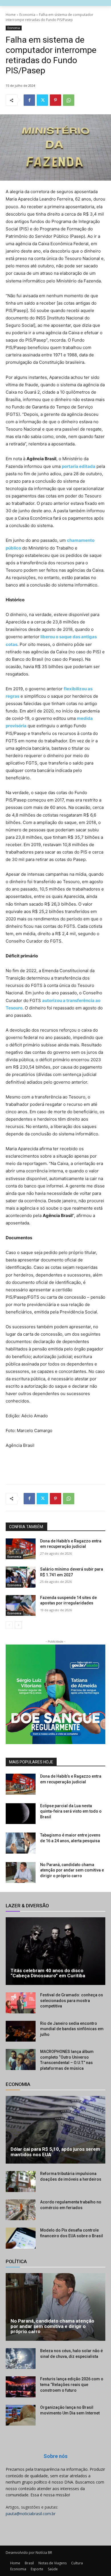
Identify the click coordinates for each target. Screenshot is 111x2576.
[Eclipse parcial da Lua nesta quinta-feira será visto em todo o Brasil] (21, 1814)
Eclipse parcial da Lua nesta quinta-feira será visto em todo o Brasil (71, 1811)
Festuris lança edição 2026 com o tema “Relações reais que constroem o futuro (72, 2384)
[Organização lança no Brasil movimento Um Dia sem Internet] (21, 2415)
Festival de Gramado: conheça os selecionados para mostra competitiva (72, 2000)
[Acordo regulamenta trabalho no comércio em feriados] (21, 2210)
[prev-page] (9, 1625)
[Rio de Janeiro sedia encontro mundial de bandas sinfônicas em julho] (21, 2031)
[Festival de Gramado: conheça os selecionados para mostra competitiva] (21, 2003)
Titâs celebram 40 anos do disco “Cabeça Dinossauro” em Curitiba (48, 1973)
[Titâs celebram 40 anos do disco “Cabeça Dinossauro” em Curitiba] (55, 1951)
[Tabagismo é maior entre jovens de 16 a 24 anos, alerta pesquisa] (21, 1843)
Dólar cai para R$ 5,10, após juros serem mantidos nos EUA (55, 2152)
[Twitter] (42, 100)
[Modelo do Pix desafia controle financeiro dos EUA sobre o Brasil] (21, 2238)
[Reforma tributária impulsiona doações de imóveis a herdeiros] (21, 2182)
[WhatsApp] (69, 100)
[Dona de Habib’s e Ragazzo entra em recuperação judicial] (21, 1549)
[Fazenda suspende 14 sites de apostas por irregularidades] (21, 1606)
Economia (27, 15)
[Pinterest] (55, 100)
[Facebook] (29, 100)
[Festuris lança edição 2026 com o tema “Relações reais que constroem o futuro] (21, 2387)
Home (11, 15)
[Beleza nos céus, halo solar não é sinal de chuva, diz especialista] (21, 2359)
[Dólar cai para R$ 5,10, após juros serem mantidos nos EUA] (55, 2130)
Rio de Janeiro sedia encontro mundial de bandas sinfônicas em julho (72, 2029)
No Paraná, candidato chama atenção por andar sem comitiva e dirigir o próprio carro (72, 1870)
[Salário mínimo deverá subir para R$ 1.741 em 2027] (21, 1577)
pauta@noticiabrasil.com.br (31, 2514)
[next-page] (18, 1625)
